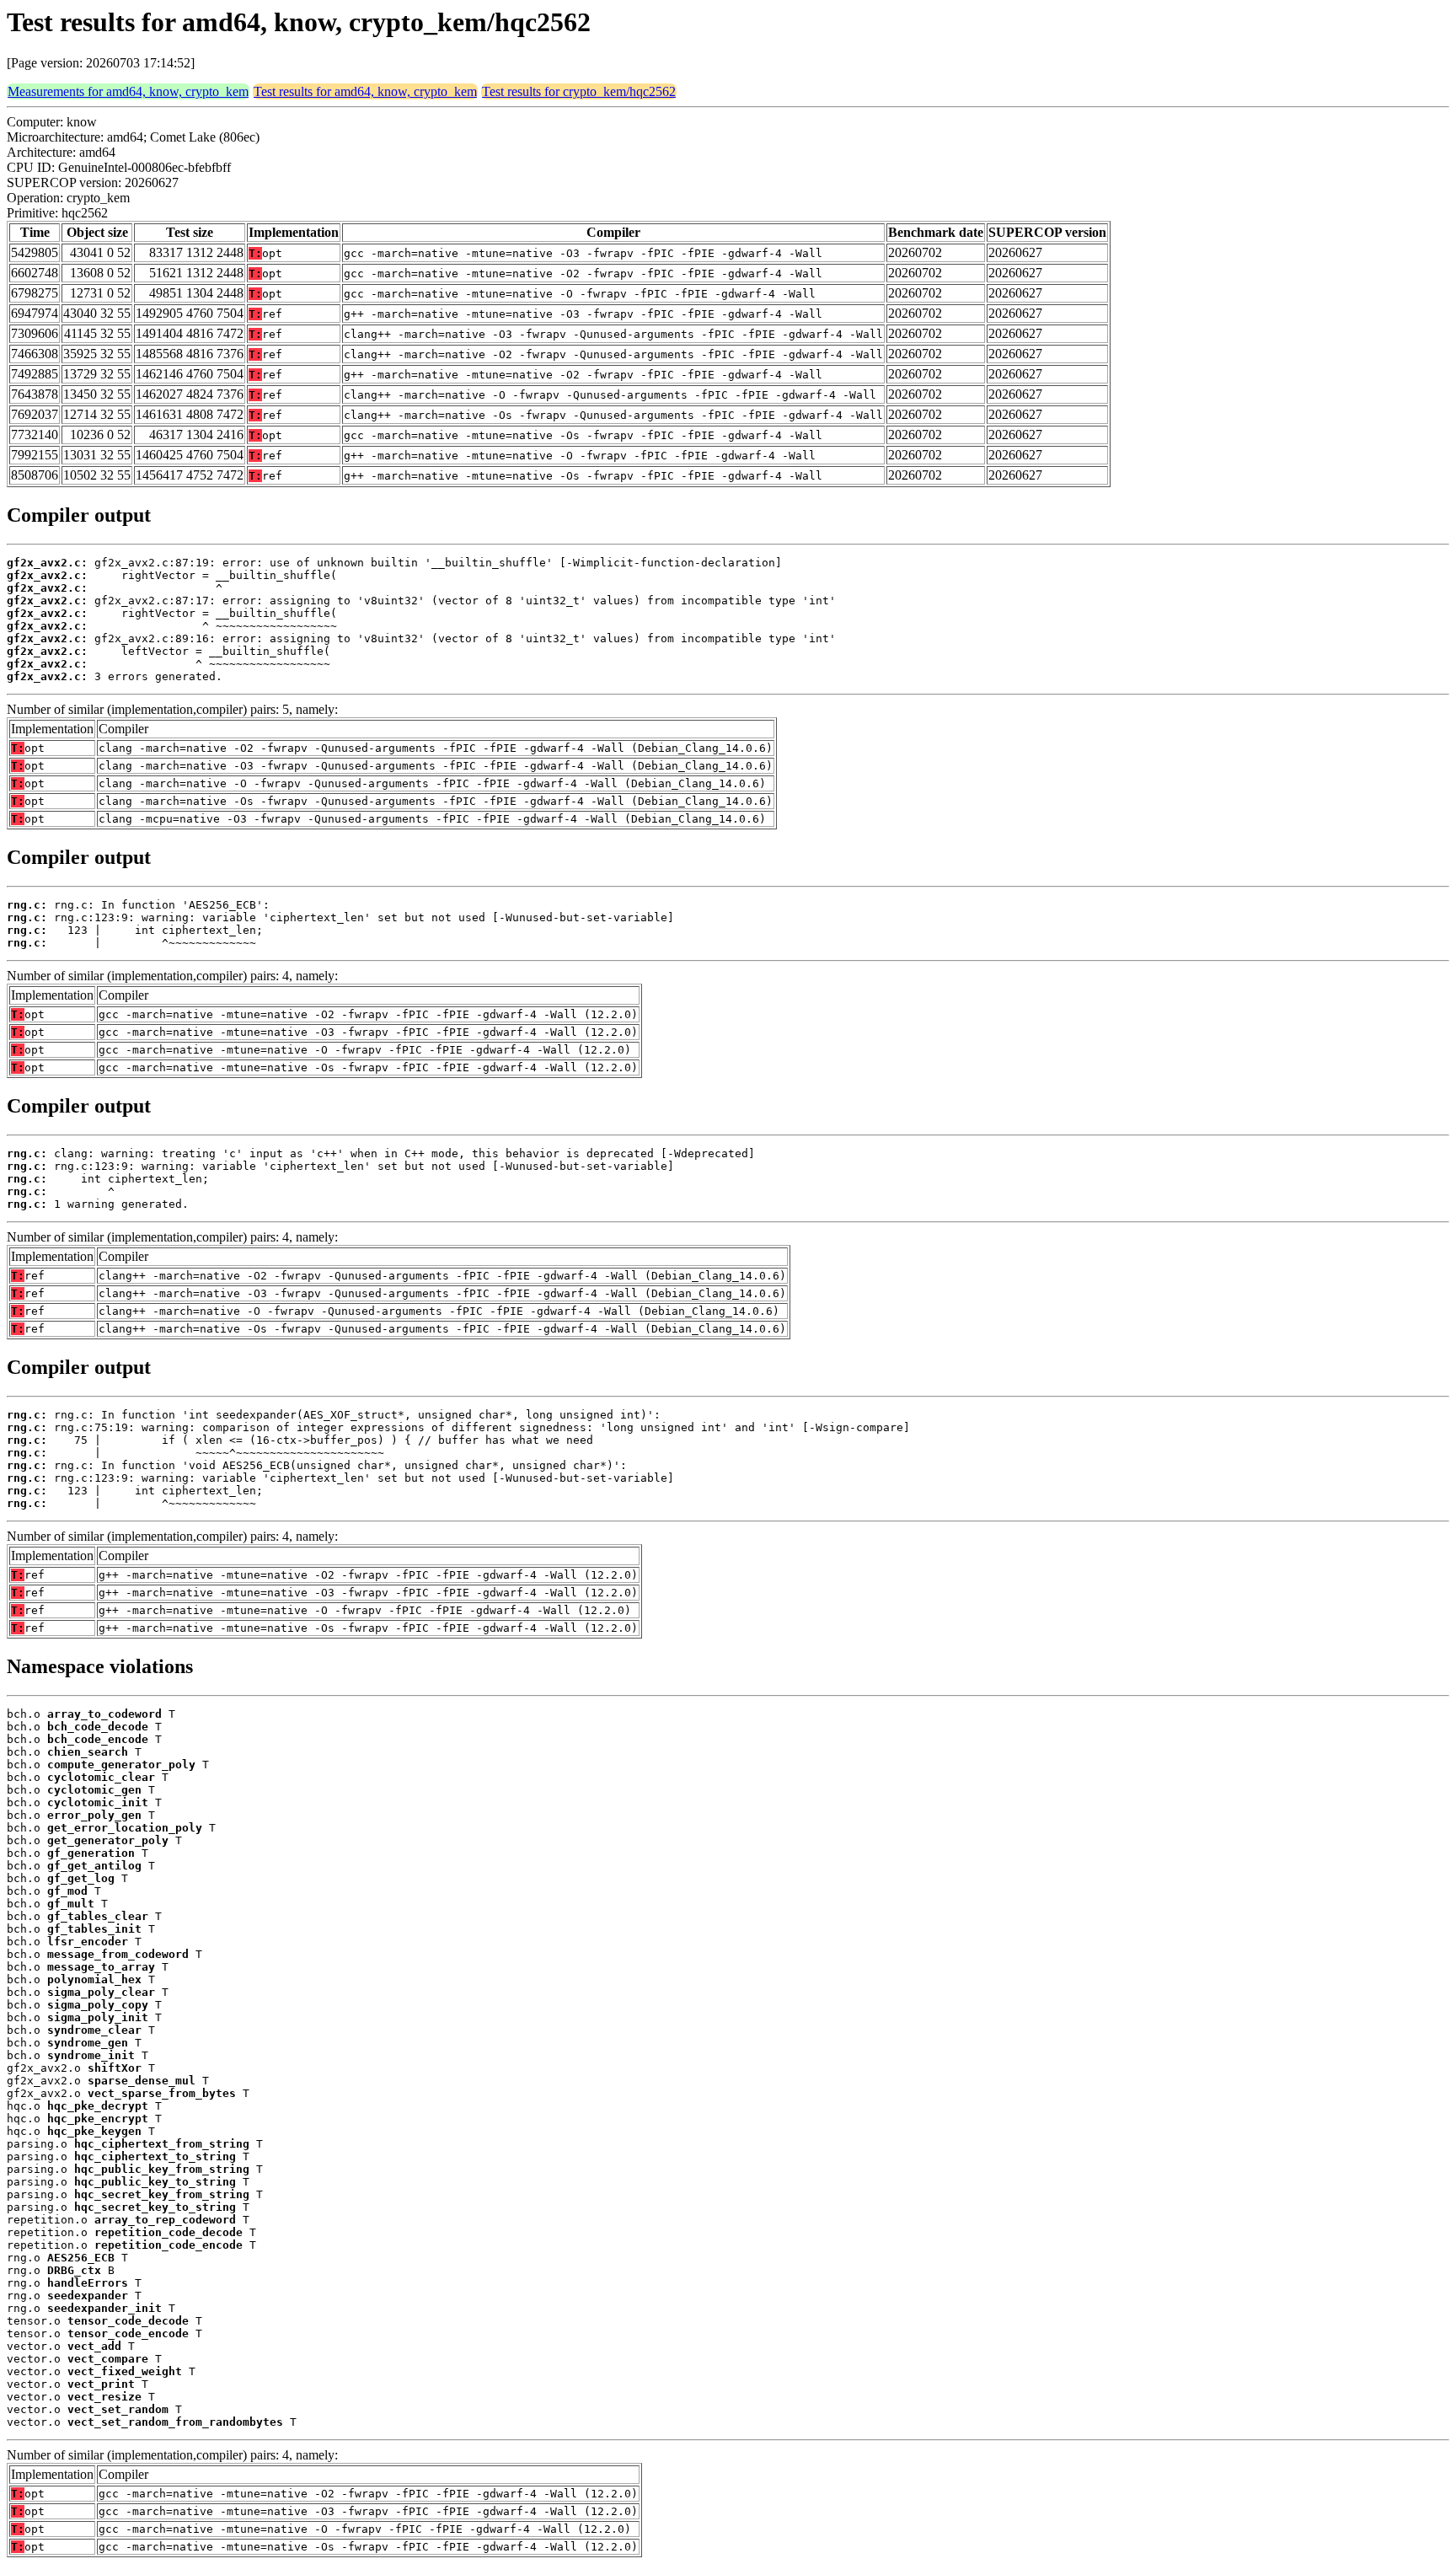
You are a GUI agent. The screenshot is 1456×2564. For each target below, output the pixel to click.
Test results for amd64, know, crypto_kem (365, 91)
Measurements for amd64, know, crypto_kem (128, 91)
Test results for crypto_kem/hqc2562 (579, 91)
